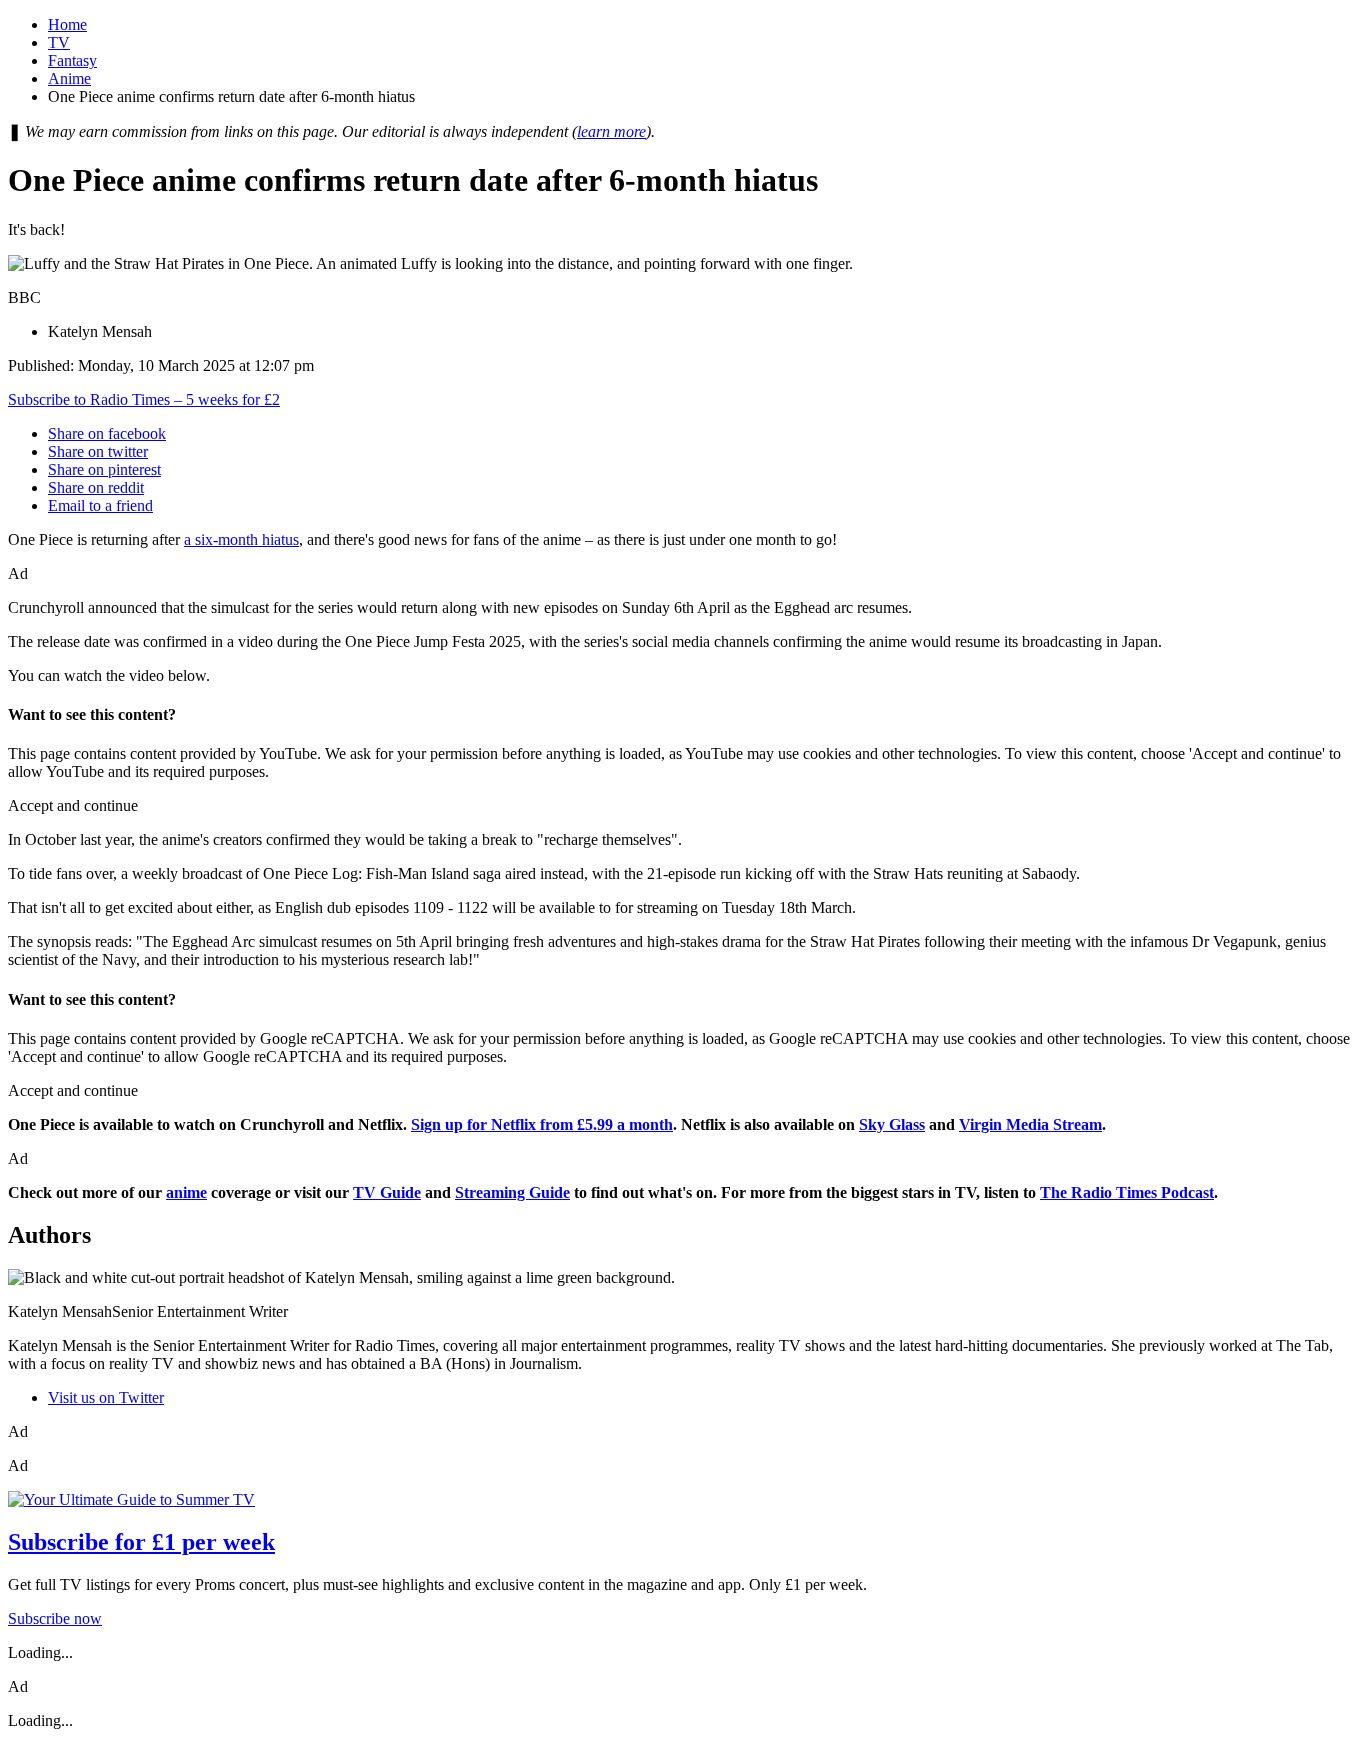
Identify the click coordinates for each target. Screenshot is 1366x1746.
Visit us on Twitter (106, 1397)
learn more (611, 131)
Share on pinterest (104, 469)
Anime (69, 78)
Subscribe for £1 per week (141, 1542)
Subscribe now (55, 1618)
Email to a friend (100, 505)
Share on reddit (96, 487)
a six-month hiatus (241, 539)
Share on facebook (107, 433)
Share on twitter (98, 451)
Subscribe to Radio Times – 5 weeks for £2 (144, 399)
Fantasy (72, 60)
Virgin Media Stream (1030, 1124)
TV (59, 42)
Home (67, 24)
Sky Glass (892, 1124)
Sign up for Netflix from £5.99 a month (542, 1124)
